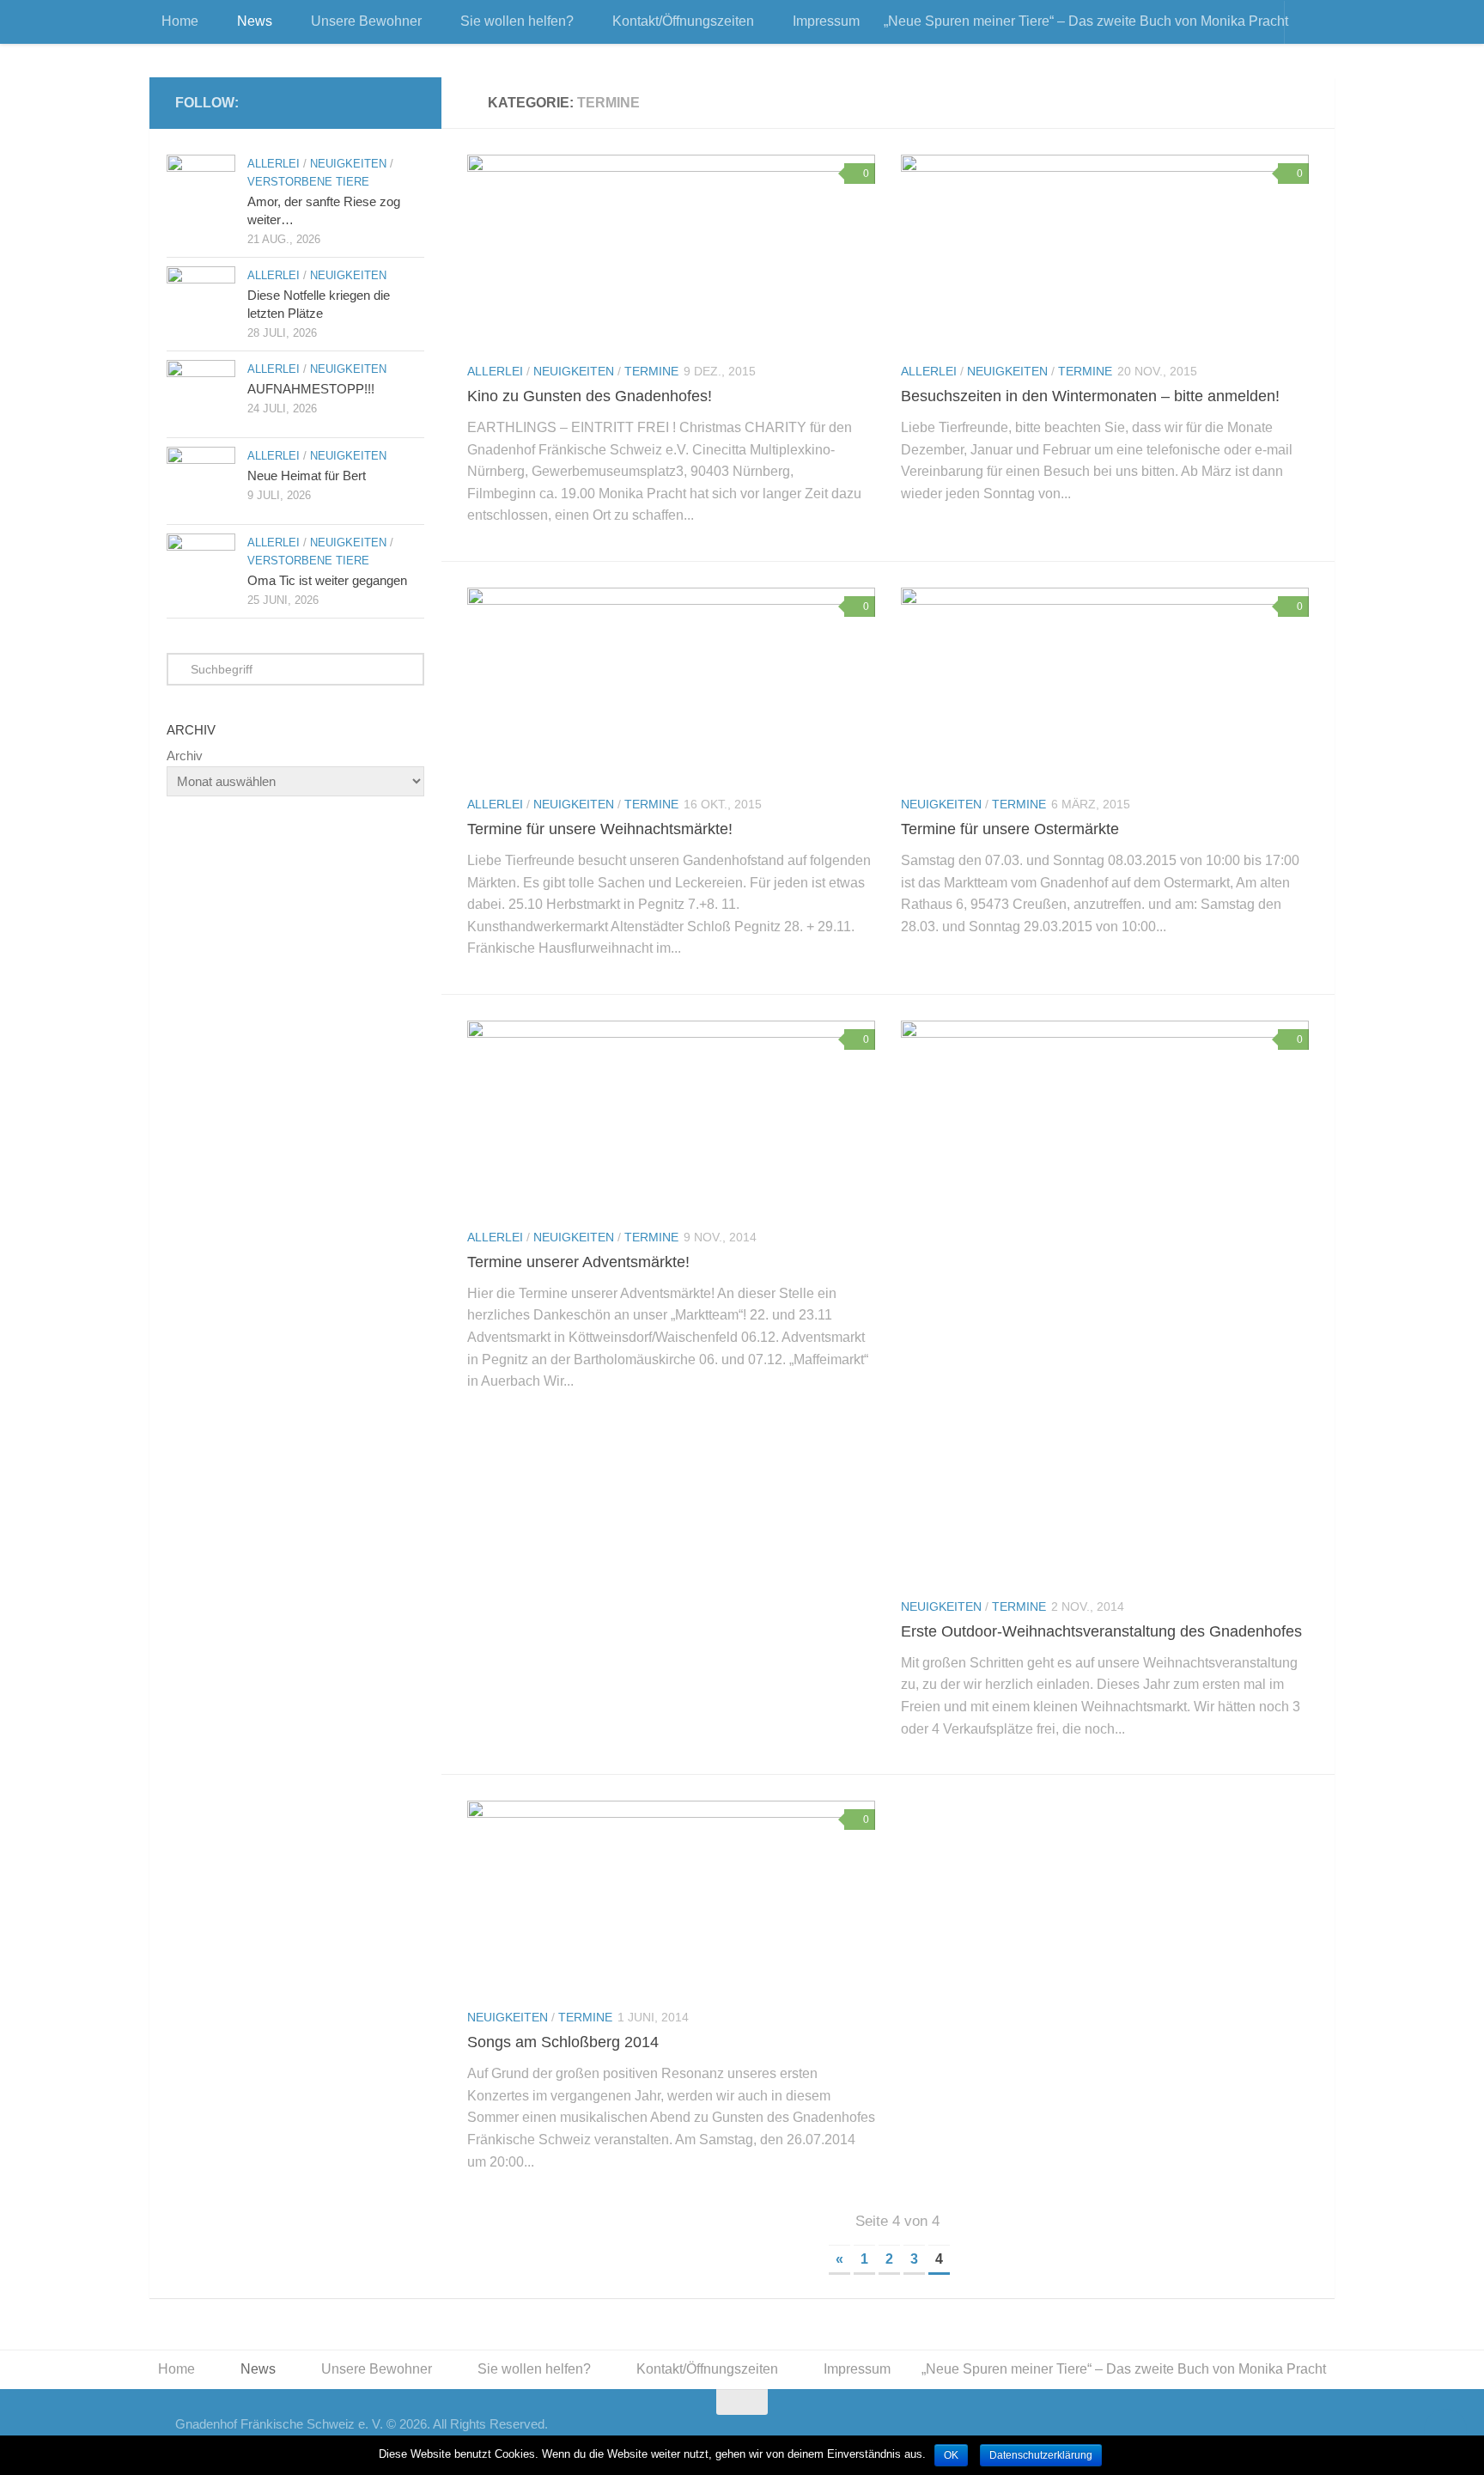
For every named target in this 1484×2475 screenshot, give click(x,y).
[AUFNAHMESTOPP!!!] (201, 394)
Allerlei (495, 371)
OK (951, 2455)
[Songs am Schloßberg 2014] (671, 1897)
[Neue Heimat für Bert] (201, 481)
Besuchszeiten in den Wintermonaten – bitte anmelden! (1090, 396)
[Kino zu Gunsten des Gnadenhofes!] (671, 251)
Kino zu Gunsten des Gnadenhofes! (590, 396)
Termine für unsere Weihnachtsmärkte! (600, 829)
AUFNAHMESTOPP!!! (311, 389)
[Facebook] (405, 102)
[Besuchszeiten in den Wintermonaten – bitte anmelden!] (1105, 251)
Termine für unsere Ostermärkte (1010, 829)
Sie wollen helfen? (517, 21)
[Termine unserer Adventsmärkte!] (671, 1117)
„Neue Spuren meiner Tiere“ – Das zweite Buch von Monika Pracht (1086, 21)
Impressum (826, 21)
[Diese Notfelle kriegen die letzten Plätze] (201, 301)
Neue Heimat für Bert (307, 475)
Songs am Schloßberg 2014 (563, 2042)
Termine (651, 371)
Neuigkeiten (574, 371)
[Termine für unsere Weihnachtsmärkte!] (671, 684)
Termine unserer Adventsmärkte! (578, 1262)
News (255, 21)
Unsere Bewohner (366, 21)
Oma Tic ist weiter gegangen (327, 580)
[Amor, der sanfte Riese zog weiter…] (201, 189)
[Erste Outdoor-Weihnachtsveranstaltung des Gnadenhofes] (1105, 1302)
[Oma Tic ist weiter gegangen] (201, 568)
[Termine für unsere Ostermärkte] (1105, 684)
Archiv (185, 756)
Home (180, 21)
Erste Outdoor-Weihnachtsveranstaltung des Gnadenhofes (1101, 1631)
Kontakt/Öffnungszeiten (683, 21)
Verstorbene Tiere (308, 182)
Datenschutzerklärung (1041, 2455)
